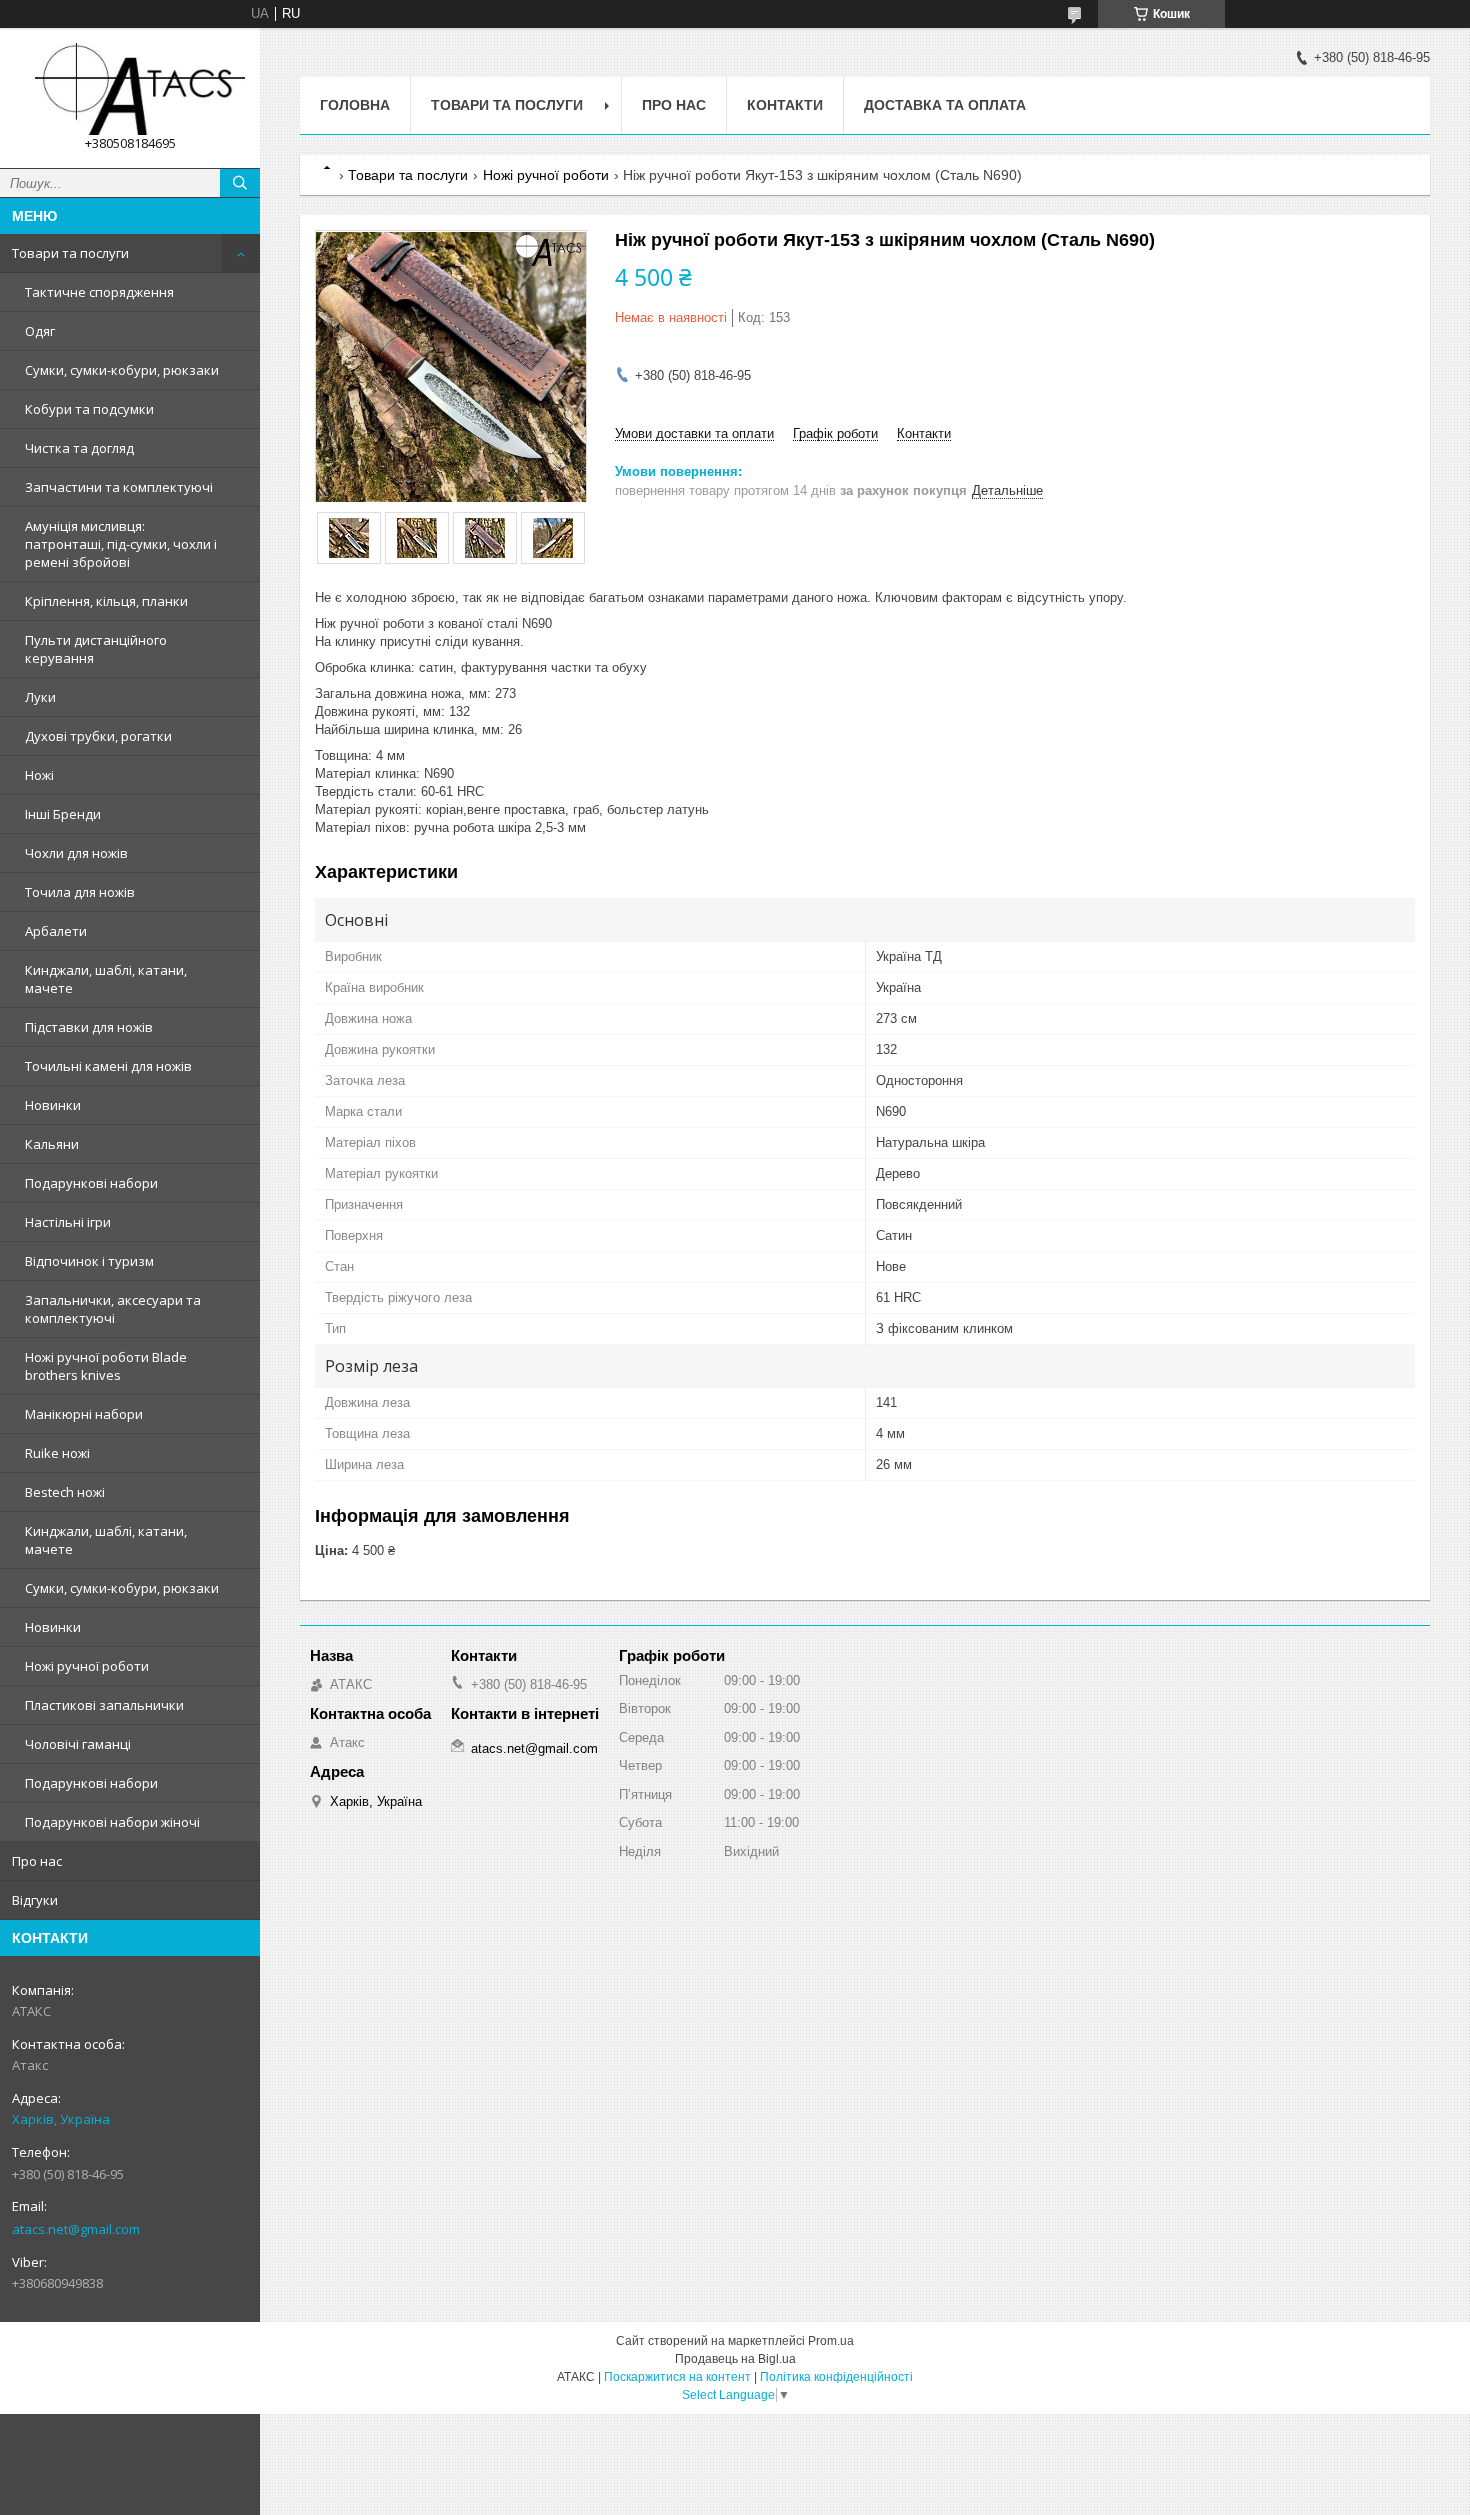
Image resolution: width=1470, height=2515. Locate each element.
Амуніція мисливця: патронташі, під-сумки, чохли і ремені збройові (121, 544)
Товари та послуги (70, 253)
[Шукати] (240, 183)
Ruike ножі (57, 1453)
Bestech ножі (65, 1492)
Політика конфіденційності (836, 2377)
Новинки (53, 1105)
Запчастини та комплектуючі (119, 487)
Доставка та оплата (945, 105)
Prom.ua (831, 2341)
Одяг (40, 331)
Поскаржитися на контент (677, 2377)
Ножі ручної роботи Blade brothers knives (106, 1366)
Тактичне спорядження (99, 292)
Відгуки (35, 1900)
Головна (355, 105)
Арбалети (56, 931)
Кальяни (52, 1144)
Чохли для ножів (76, 853)
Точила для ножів (80, 892)
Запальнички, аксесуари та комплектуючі (113, 1309)
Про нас (37, 1861)
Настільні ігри (68, 1222)
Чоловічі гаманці (78, 1744)
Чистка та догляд (79, 448)
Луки (40, 697)
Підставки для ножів (89, 1027)
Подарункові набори (91, 1183)
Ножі (39, 775)
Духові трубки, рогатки (98, 736)
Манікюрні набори (84, 1414)
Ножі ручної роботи (87, 1666)
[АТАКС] (130, 89)
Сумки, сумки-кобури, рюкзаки (122, 370)
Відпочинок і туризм (89, 1261)
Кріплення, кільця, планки (106, 601)
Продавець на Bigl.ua (735, 2359)
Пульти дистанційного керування (96, 649)
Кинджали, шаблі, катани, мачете (106, 979)
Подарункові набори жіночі (112, 1822)
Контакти (785, 105)
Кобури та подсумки (89, 409)
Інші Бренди (63, 814)
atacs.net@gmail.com (76, 2229)
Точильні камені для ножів (108, 1066)
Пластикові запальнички (104, 1705)
